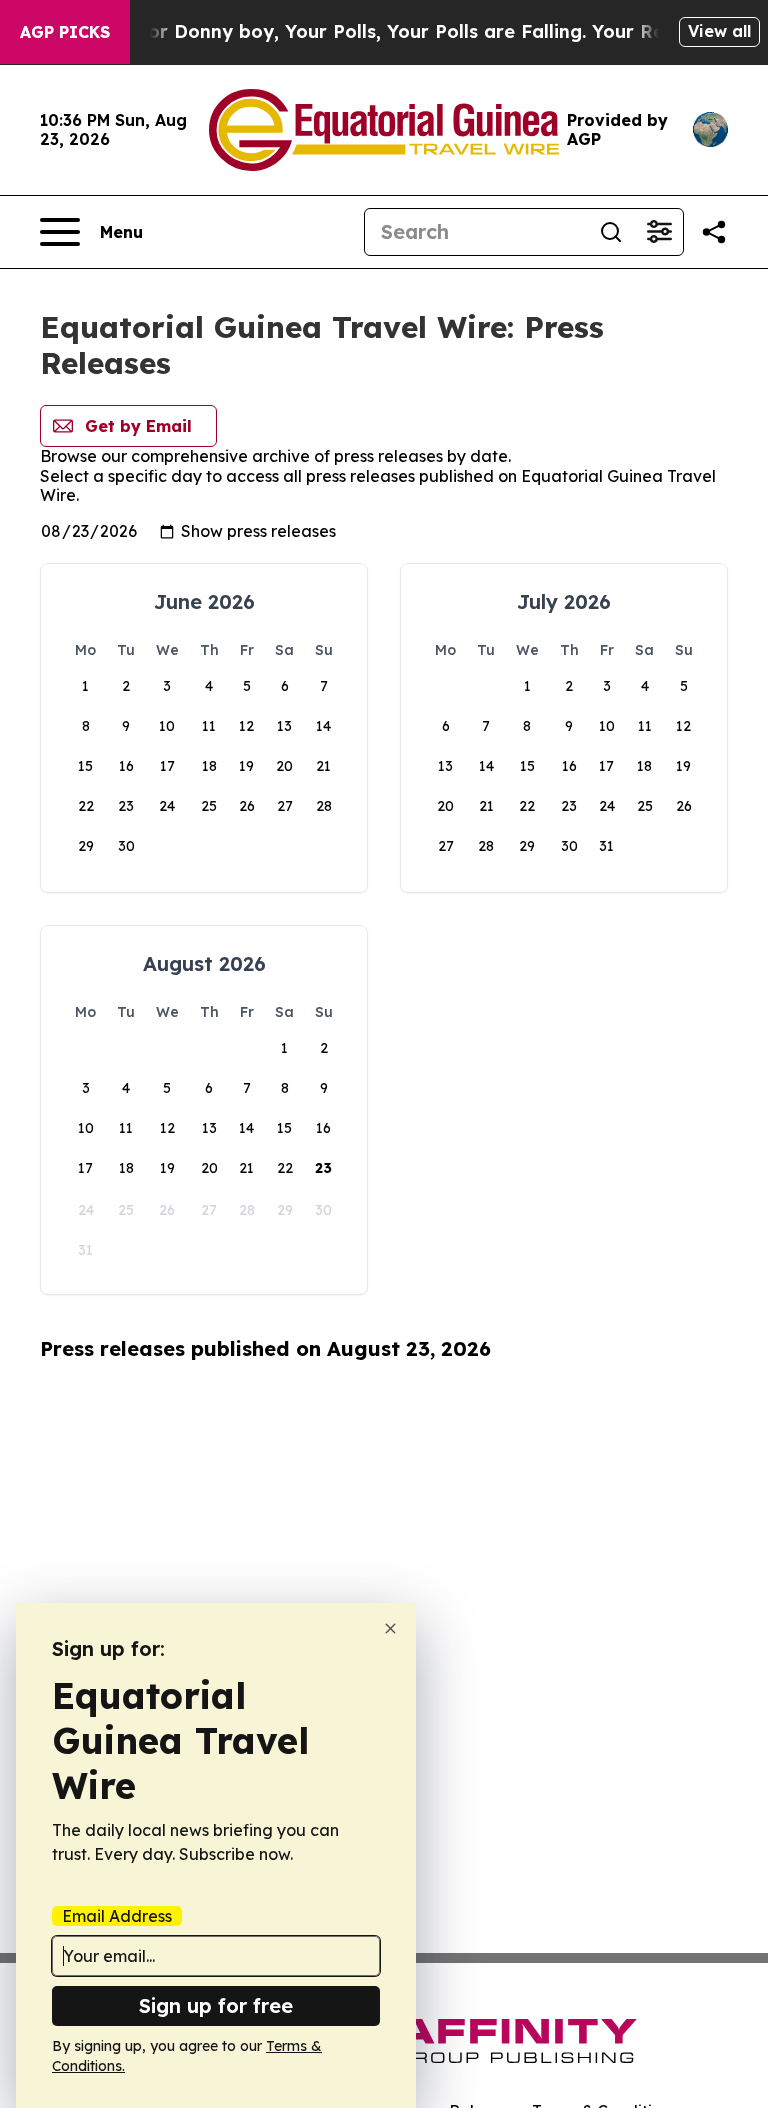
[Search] (611, 232)
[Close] (390, 1628)
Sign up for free (216, 2005)
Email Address (117, 1916)
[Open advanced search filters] (659, 232)
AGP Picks (65, 32)
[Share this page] (714, 232)
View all (719, 31)
